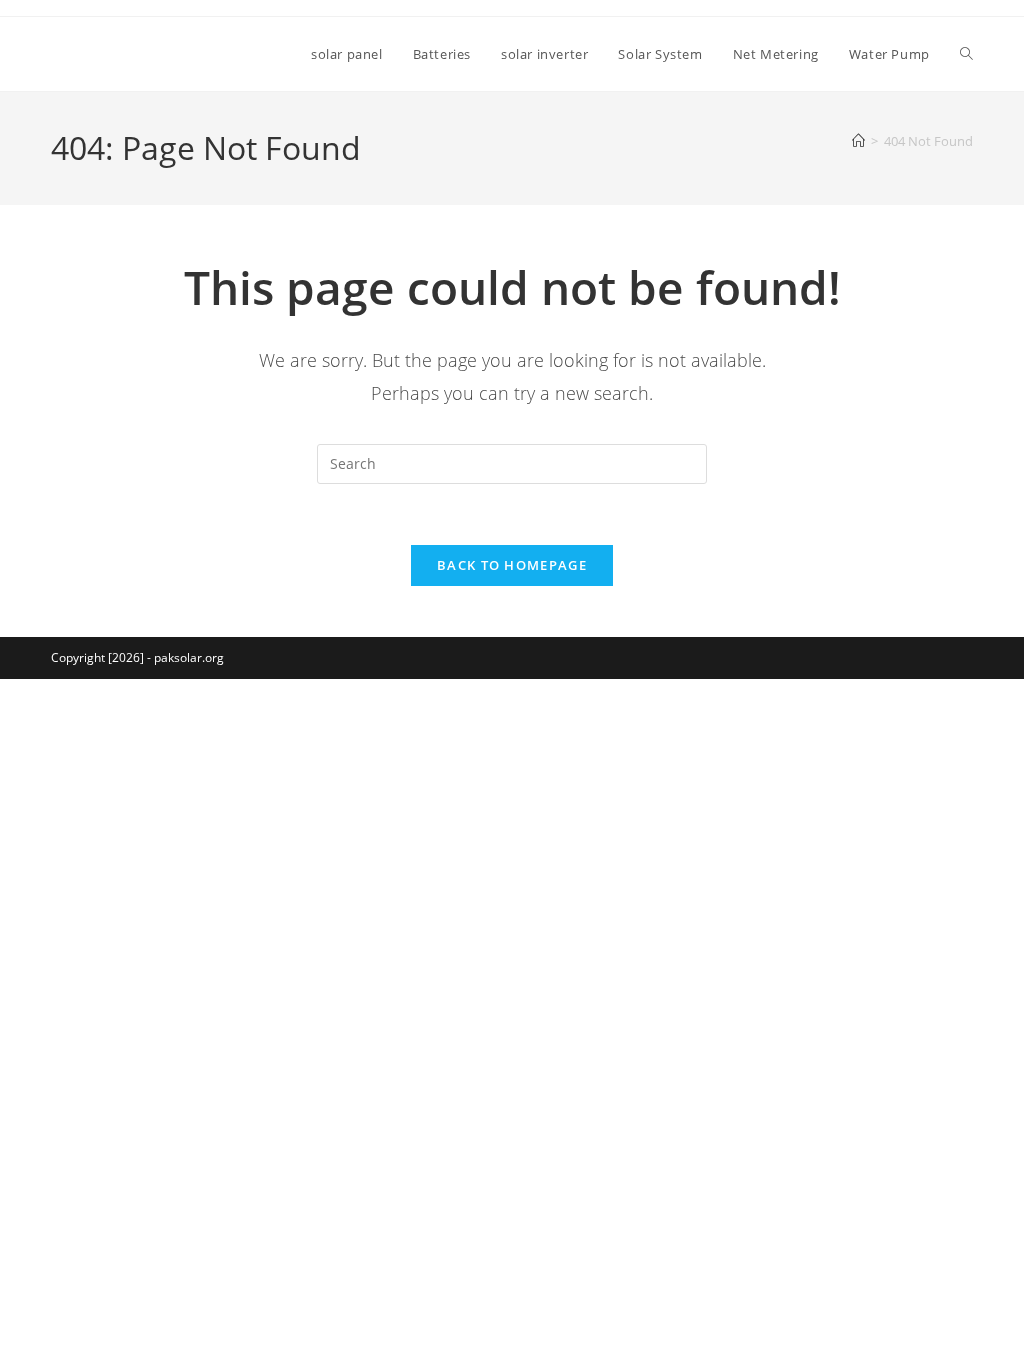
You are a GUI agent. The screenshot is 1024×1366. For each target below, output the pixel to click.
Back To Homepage (512, 565)
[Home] (858, 141)
